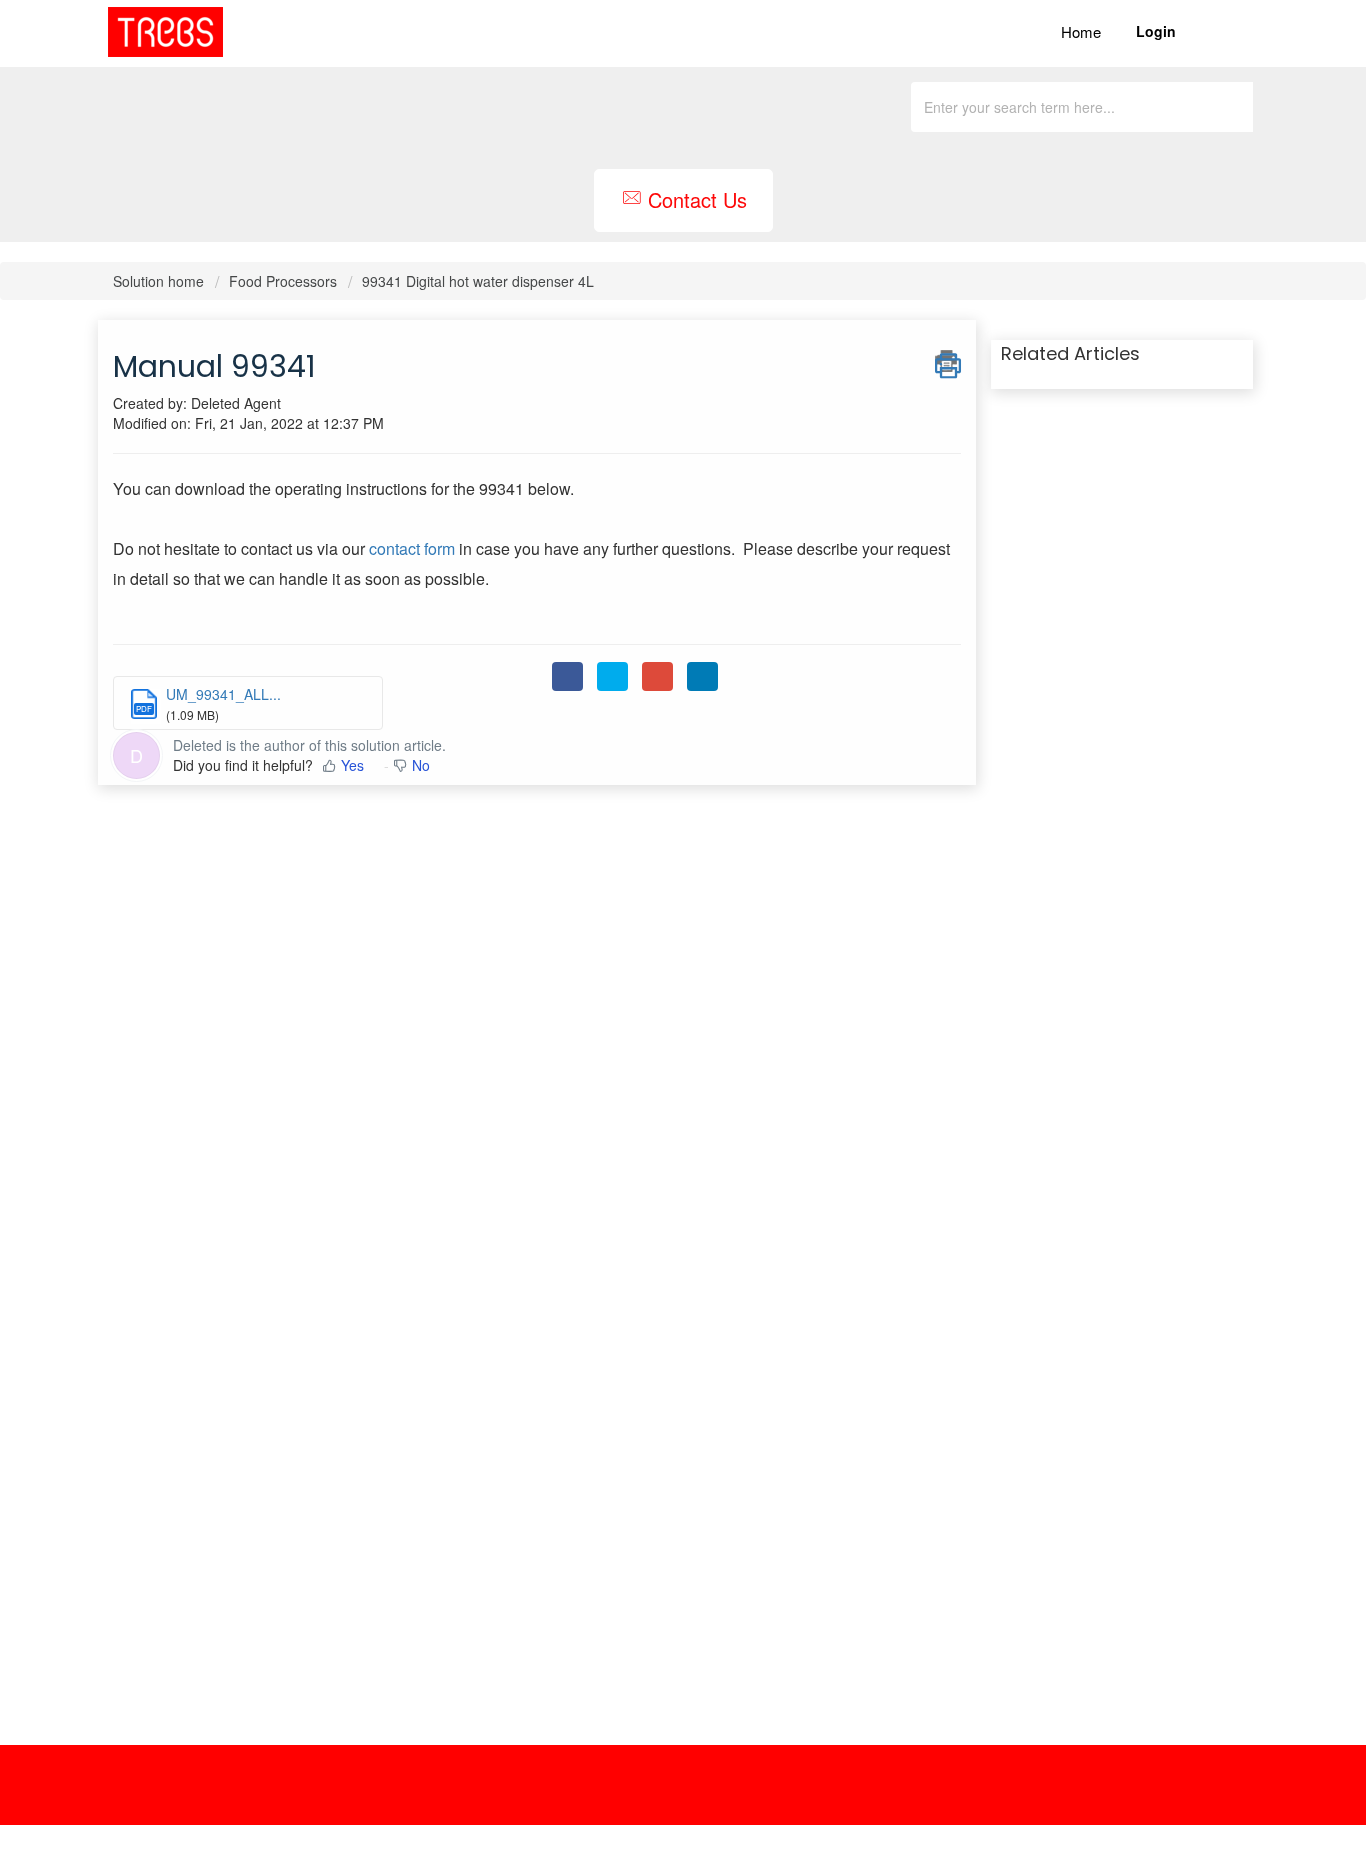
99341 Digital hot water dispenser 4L (478, 281)
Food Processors (283, 281)
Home (1081, 31)
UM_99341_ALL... (223, 694)
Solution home (160, 281)
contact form (412, 548)
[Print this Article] (948, 361)
